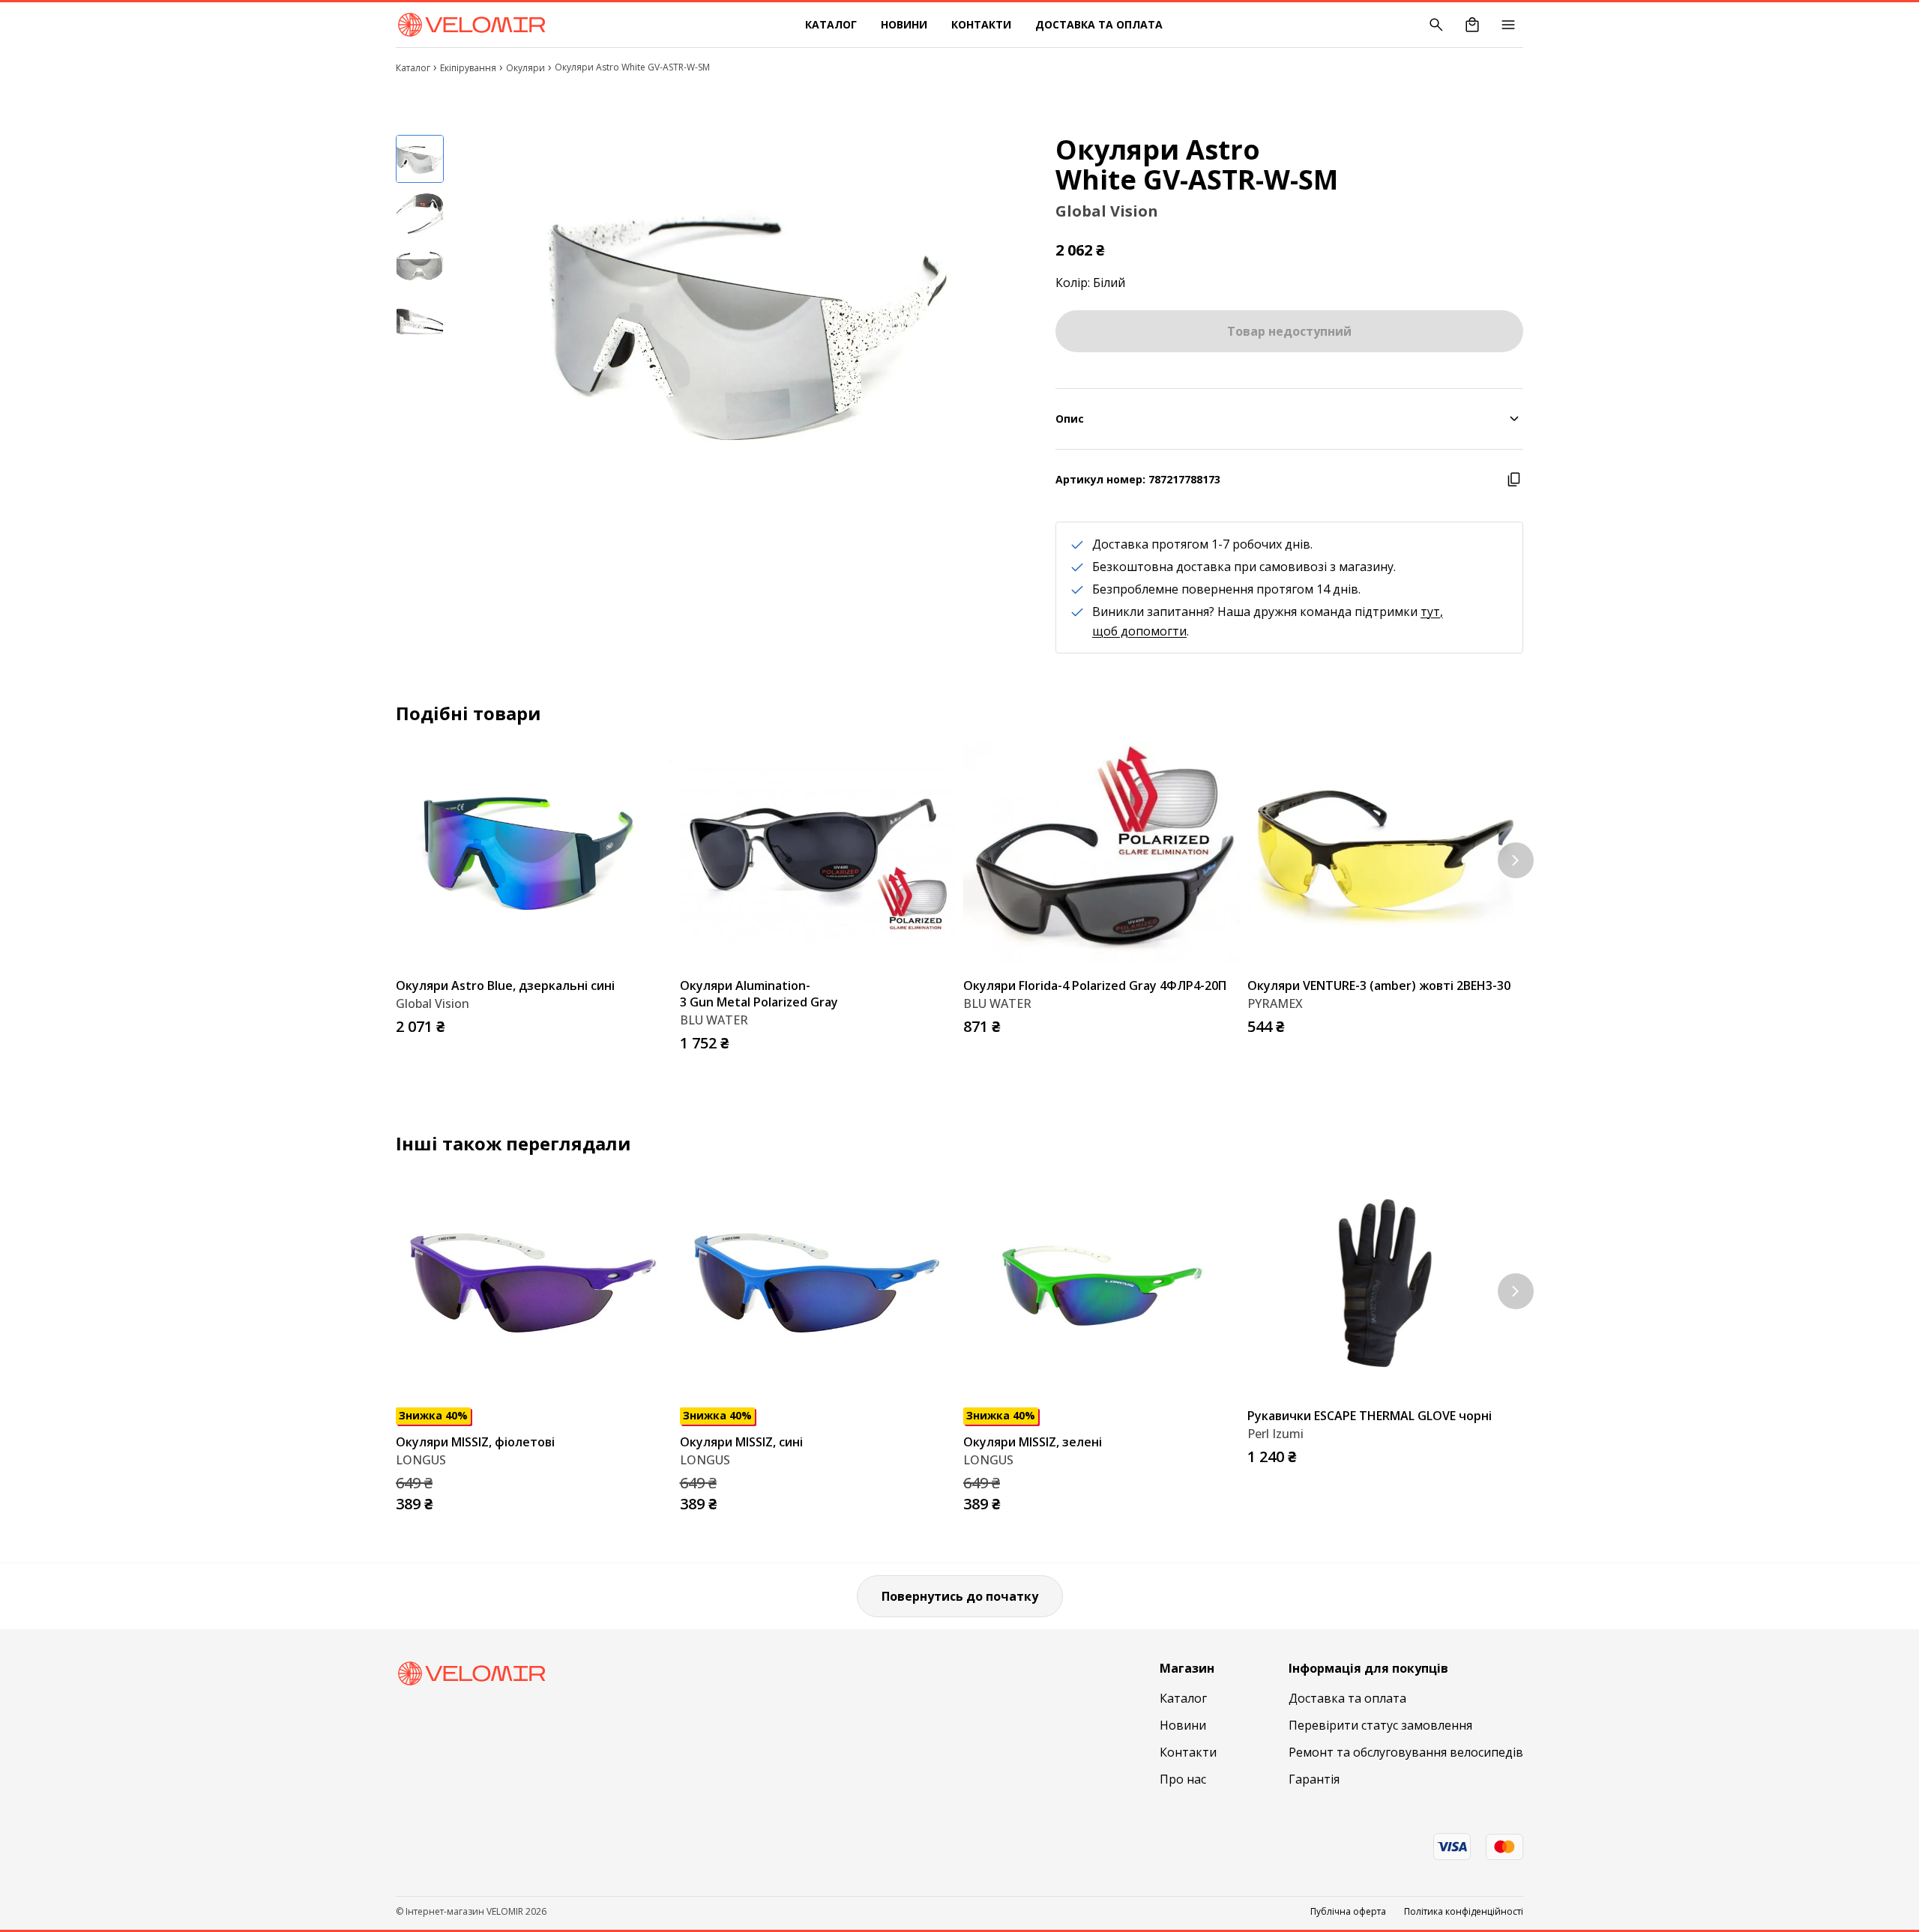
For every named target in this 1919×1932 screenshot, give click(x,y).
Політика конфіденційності (1464, 1912)
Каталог (831, 24)
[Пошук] (1436, 25)
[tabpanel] (738, 323)
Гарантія (1314, 1779)
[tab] (420, 159)
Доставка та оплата (1099, 24)
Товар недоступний (1289, 331)
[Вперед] (1516, 860)
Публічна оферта (1348, 1912)
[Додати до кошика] (657, 1022)
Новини (904, 24)
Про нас (1183, 1779)
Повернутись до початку (960, 1596)
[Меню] (1508, 25)
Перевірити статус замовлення (1380, 1725)
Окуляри (525, 68)
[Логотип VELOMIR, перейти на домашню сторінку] (471, 25)
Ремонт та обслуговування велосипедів (1406, 1752)
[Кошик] (1472, 25)
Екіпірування (468, 68)
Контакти (981, 24)
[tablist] (420, 292)
